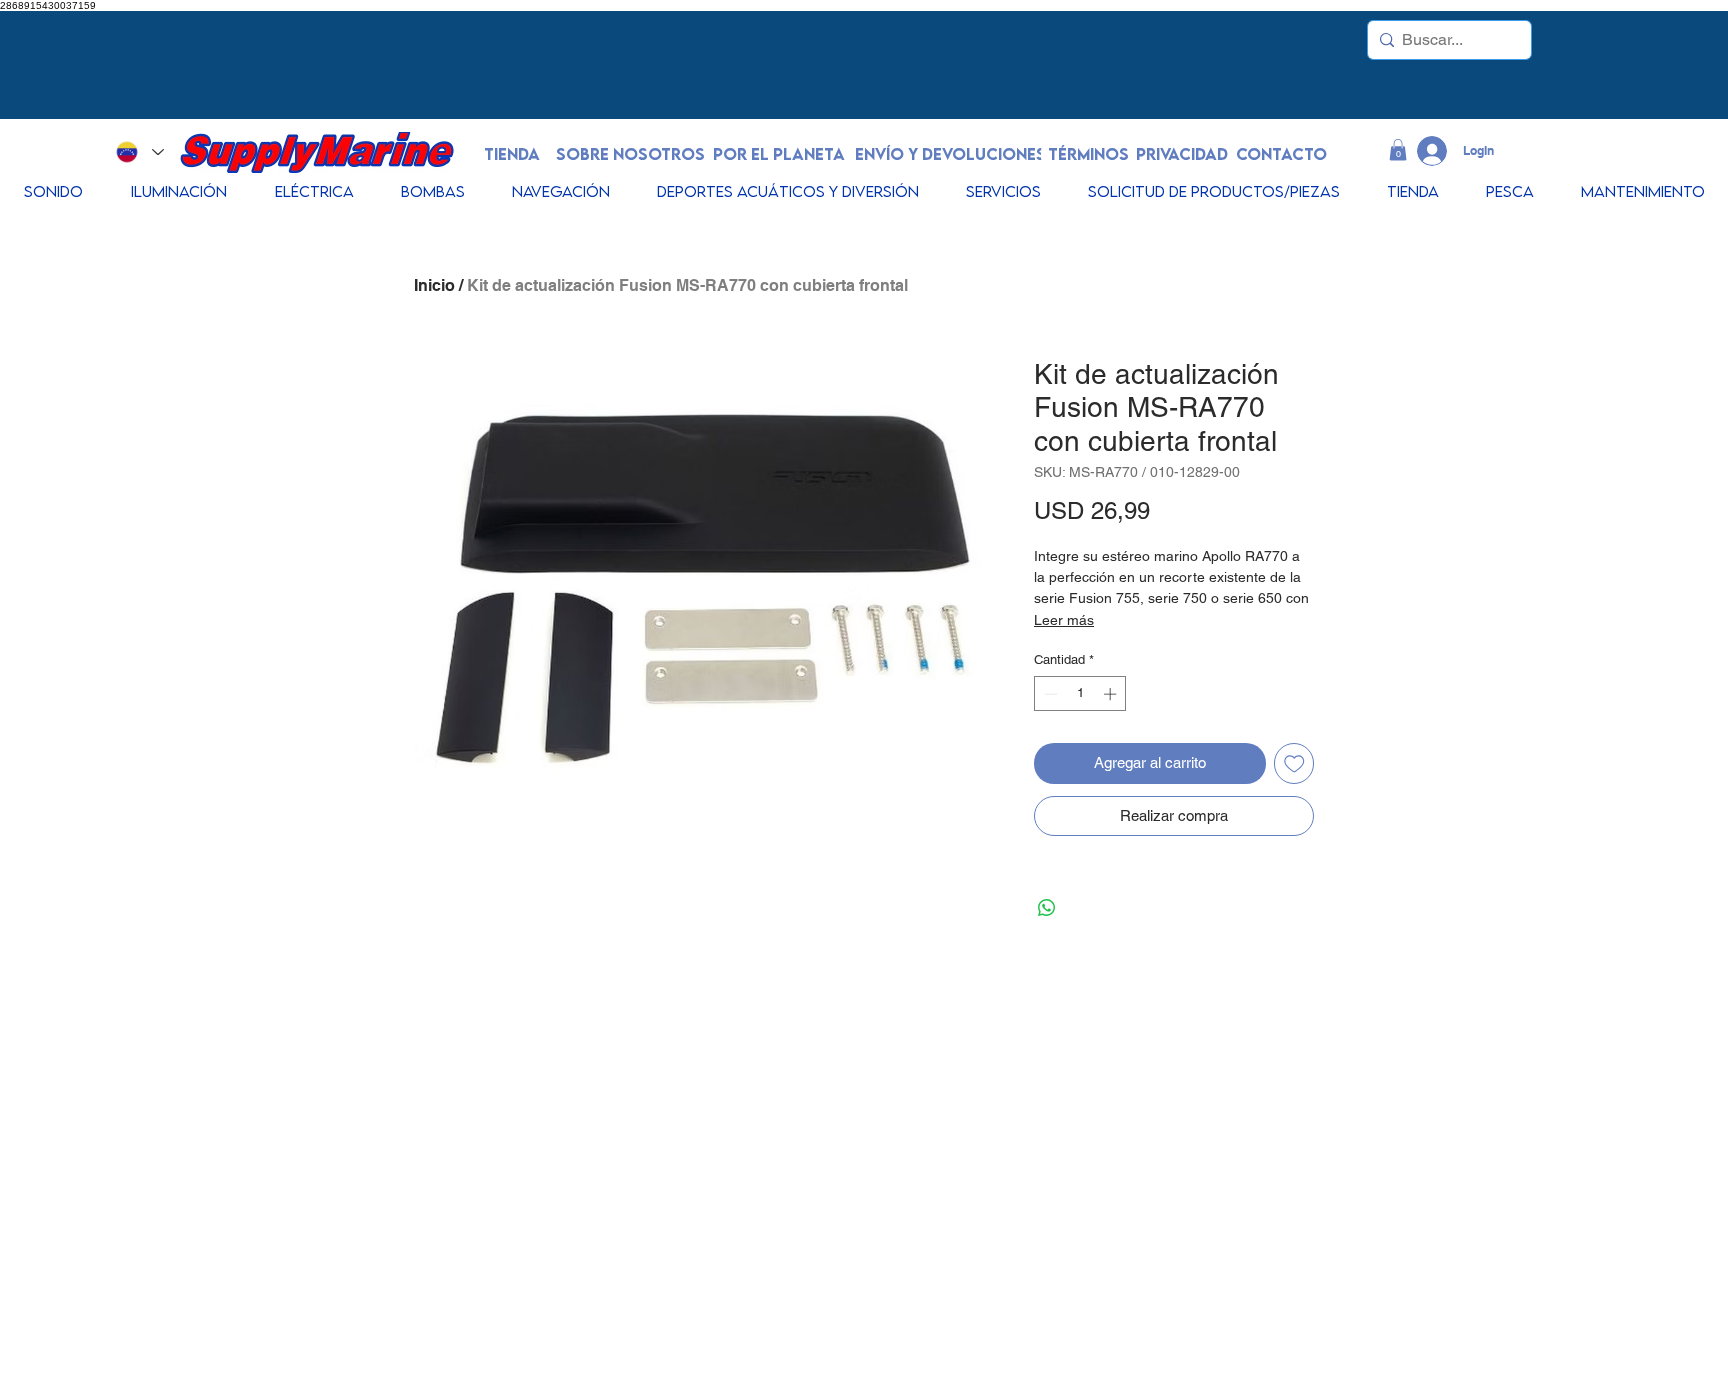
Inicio (434, 285)
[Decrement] (1049, 694)
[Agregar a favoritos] (1294, 763)
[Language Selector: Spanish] (139, 152)
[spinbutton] (1080, 694)
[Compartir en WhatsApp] (1047, 908)
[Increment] (1112, 694)
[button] (1398, 150)
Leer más (1064, 620)
